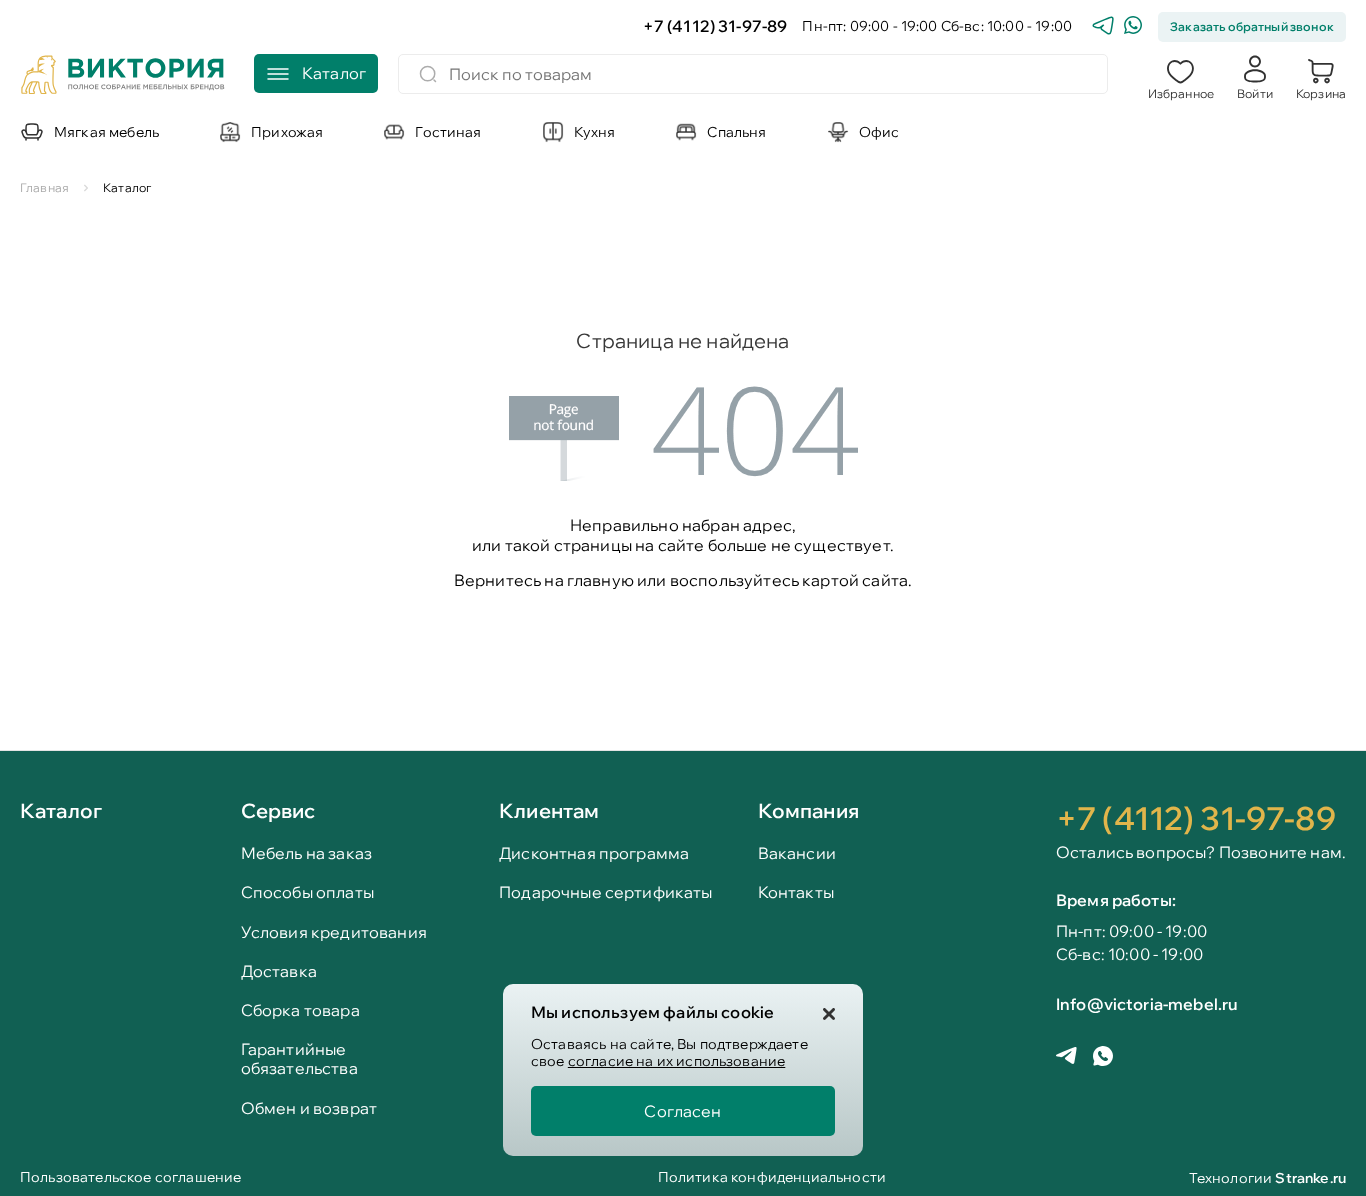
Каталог (61, 812)
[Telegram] (1103, 27)
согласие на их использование (676, 1061)
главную (600, 580)
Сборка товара (300, 1010)
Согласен (682, 1111)
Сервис (278, 810)
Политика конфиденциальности (772, 1178)
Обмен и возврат (309, 1108)
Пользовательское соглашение (130, 1178)
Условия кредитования (334, 932)
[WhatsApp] (1133, 27)
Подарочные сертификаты (606, 892)
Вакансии (797, 853)
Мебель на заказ (306, 853)
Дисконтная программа (594, 853)
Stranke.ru (1310, 1178)
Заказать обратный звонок (1252, 26)
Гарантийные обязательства (299, 1059)
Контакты (796, 892)
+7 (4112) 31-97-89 (715, 26)
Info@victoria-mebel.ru (1147, 1004)
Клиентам (549, 810)
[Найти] (428, 74)
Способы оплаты (307, 892)
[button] (1181, 77)
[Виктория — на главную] (123, 77)
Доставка (279, 971)
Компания (808, 810)
